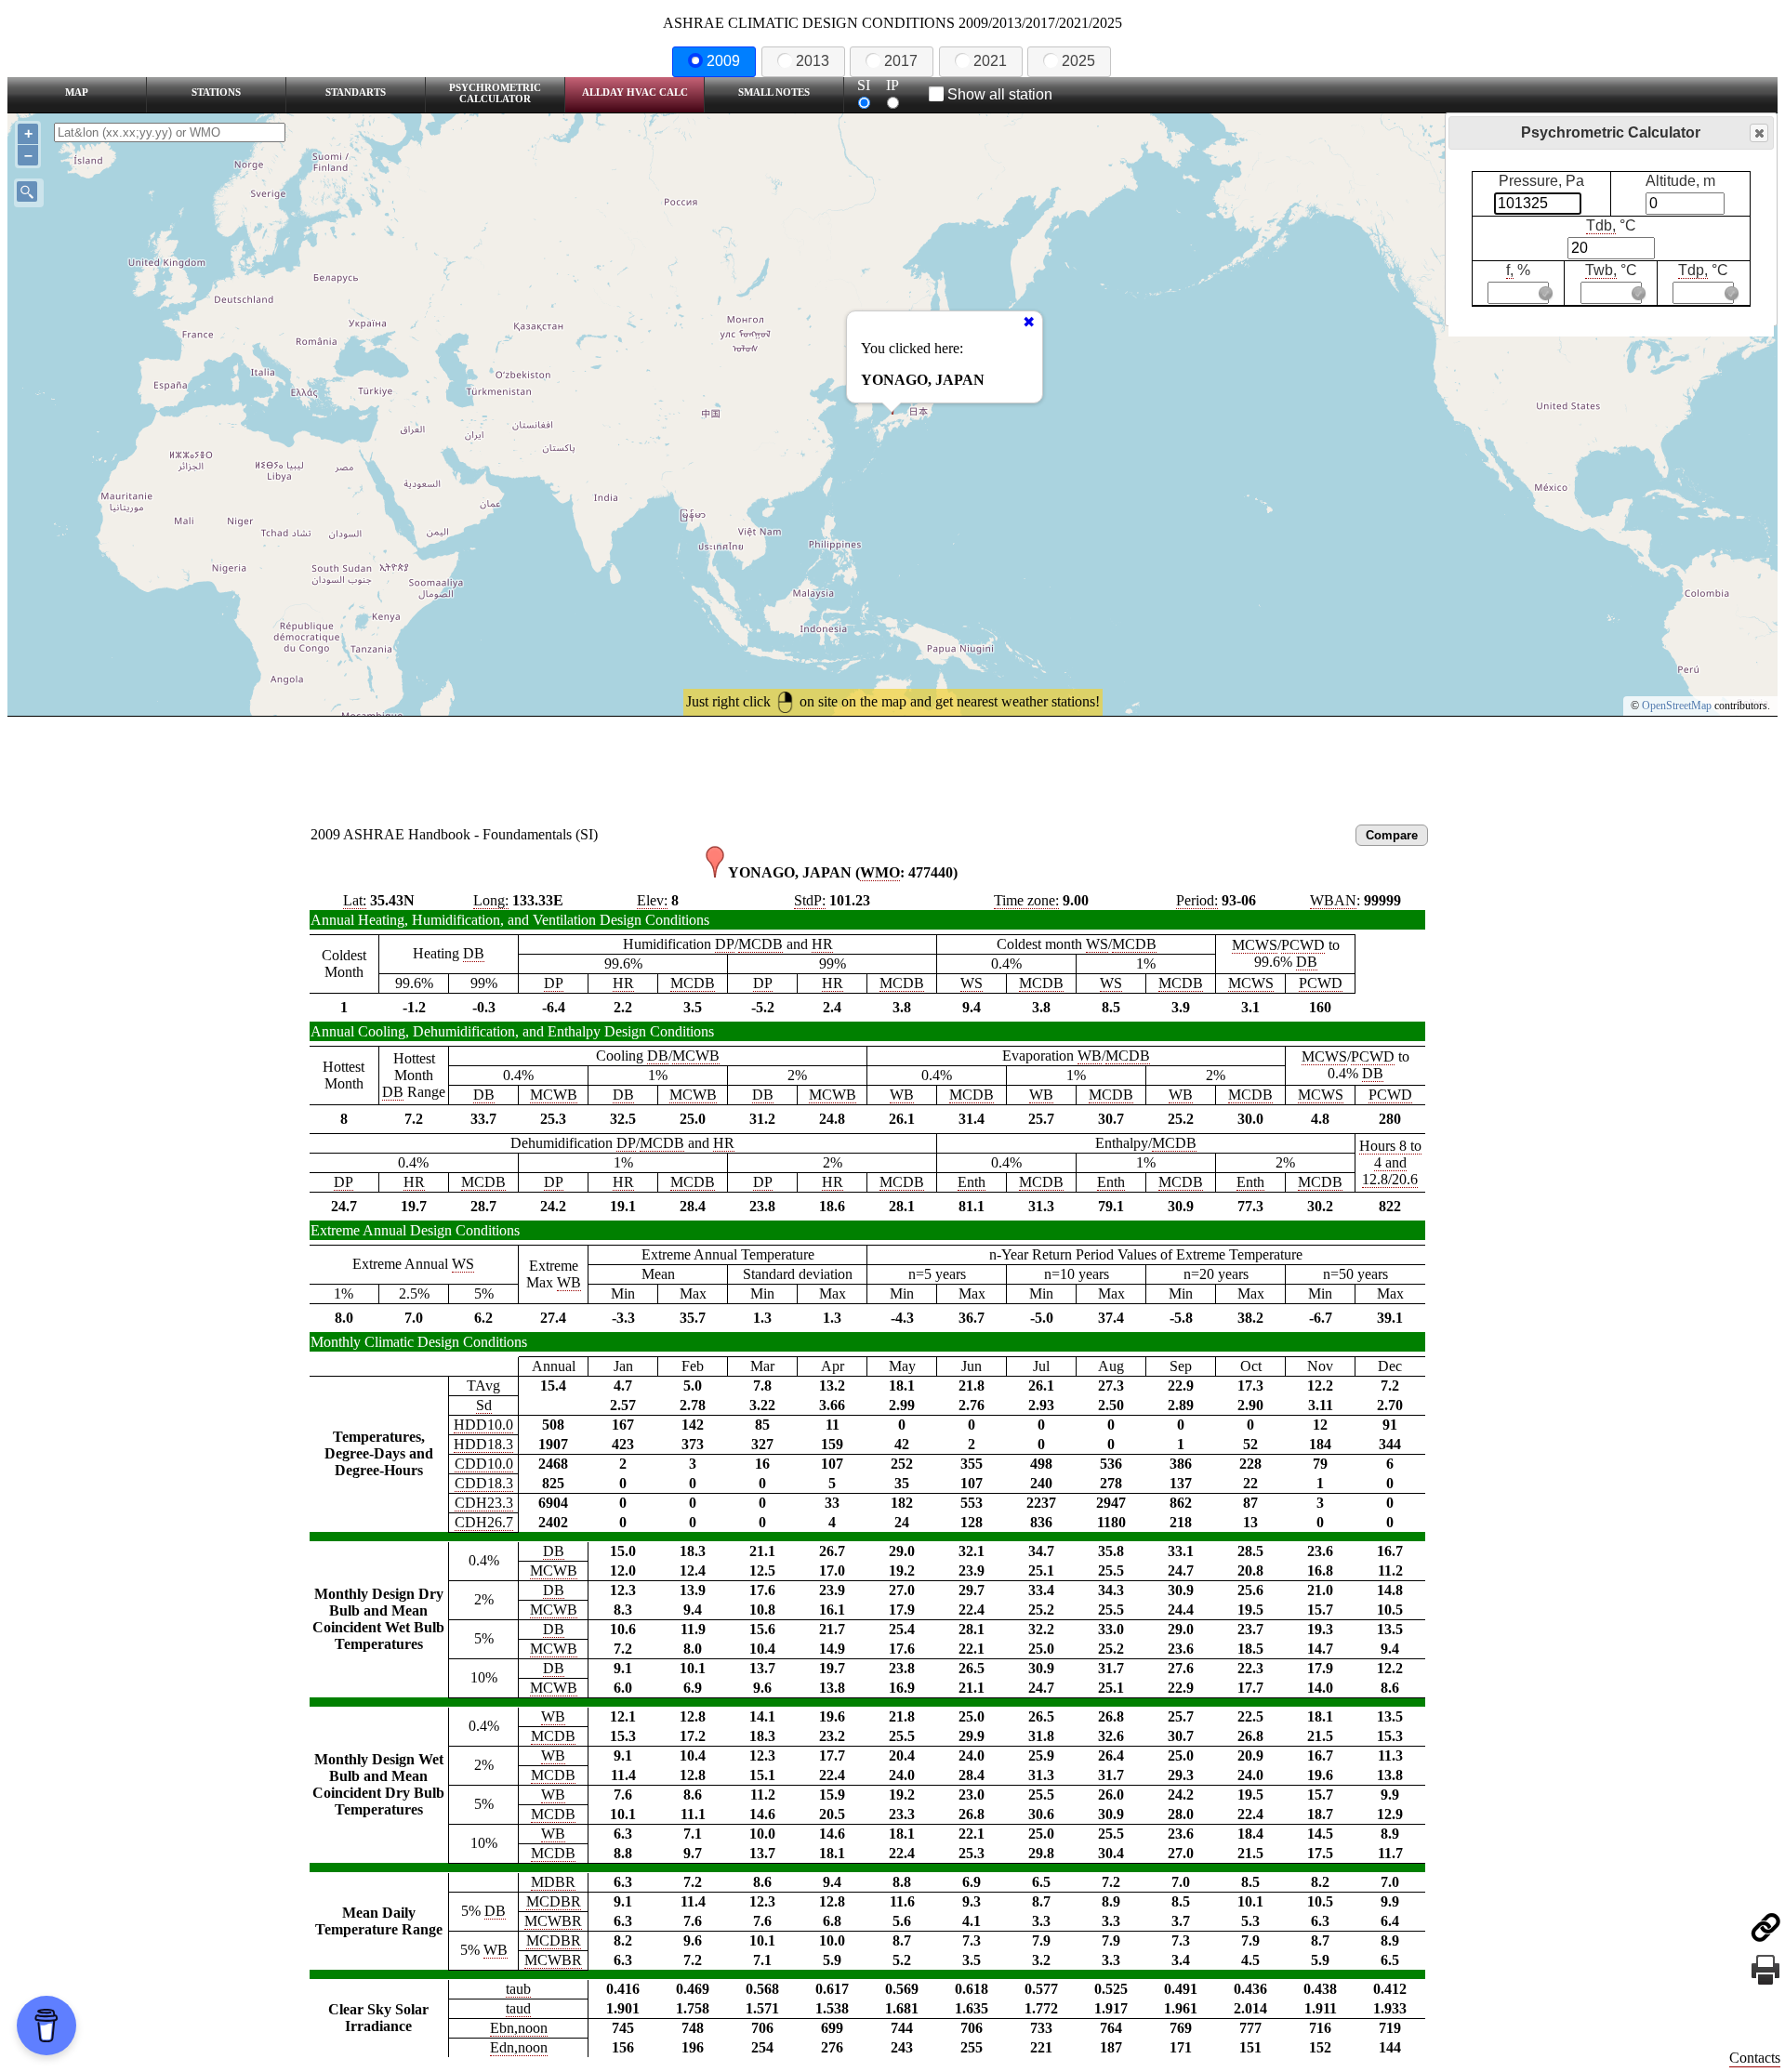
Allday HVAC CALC (635, 92)
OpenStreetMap (1677, 706)
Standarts (356, 92)
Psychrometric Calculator (495, 93)
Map (77, 92)
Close (1759, 133)
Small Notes (774, 92)
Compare (1392, 835)
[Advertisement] (892, 768)
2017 (901, 61)
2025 (1078, 61)
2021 (990, 61)
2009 (723, 61)
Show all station (1000, 94)
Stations (216, 92)
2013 (813, 61)
